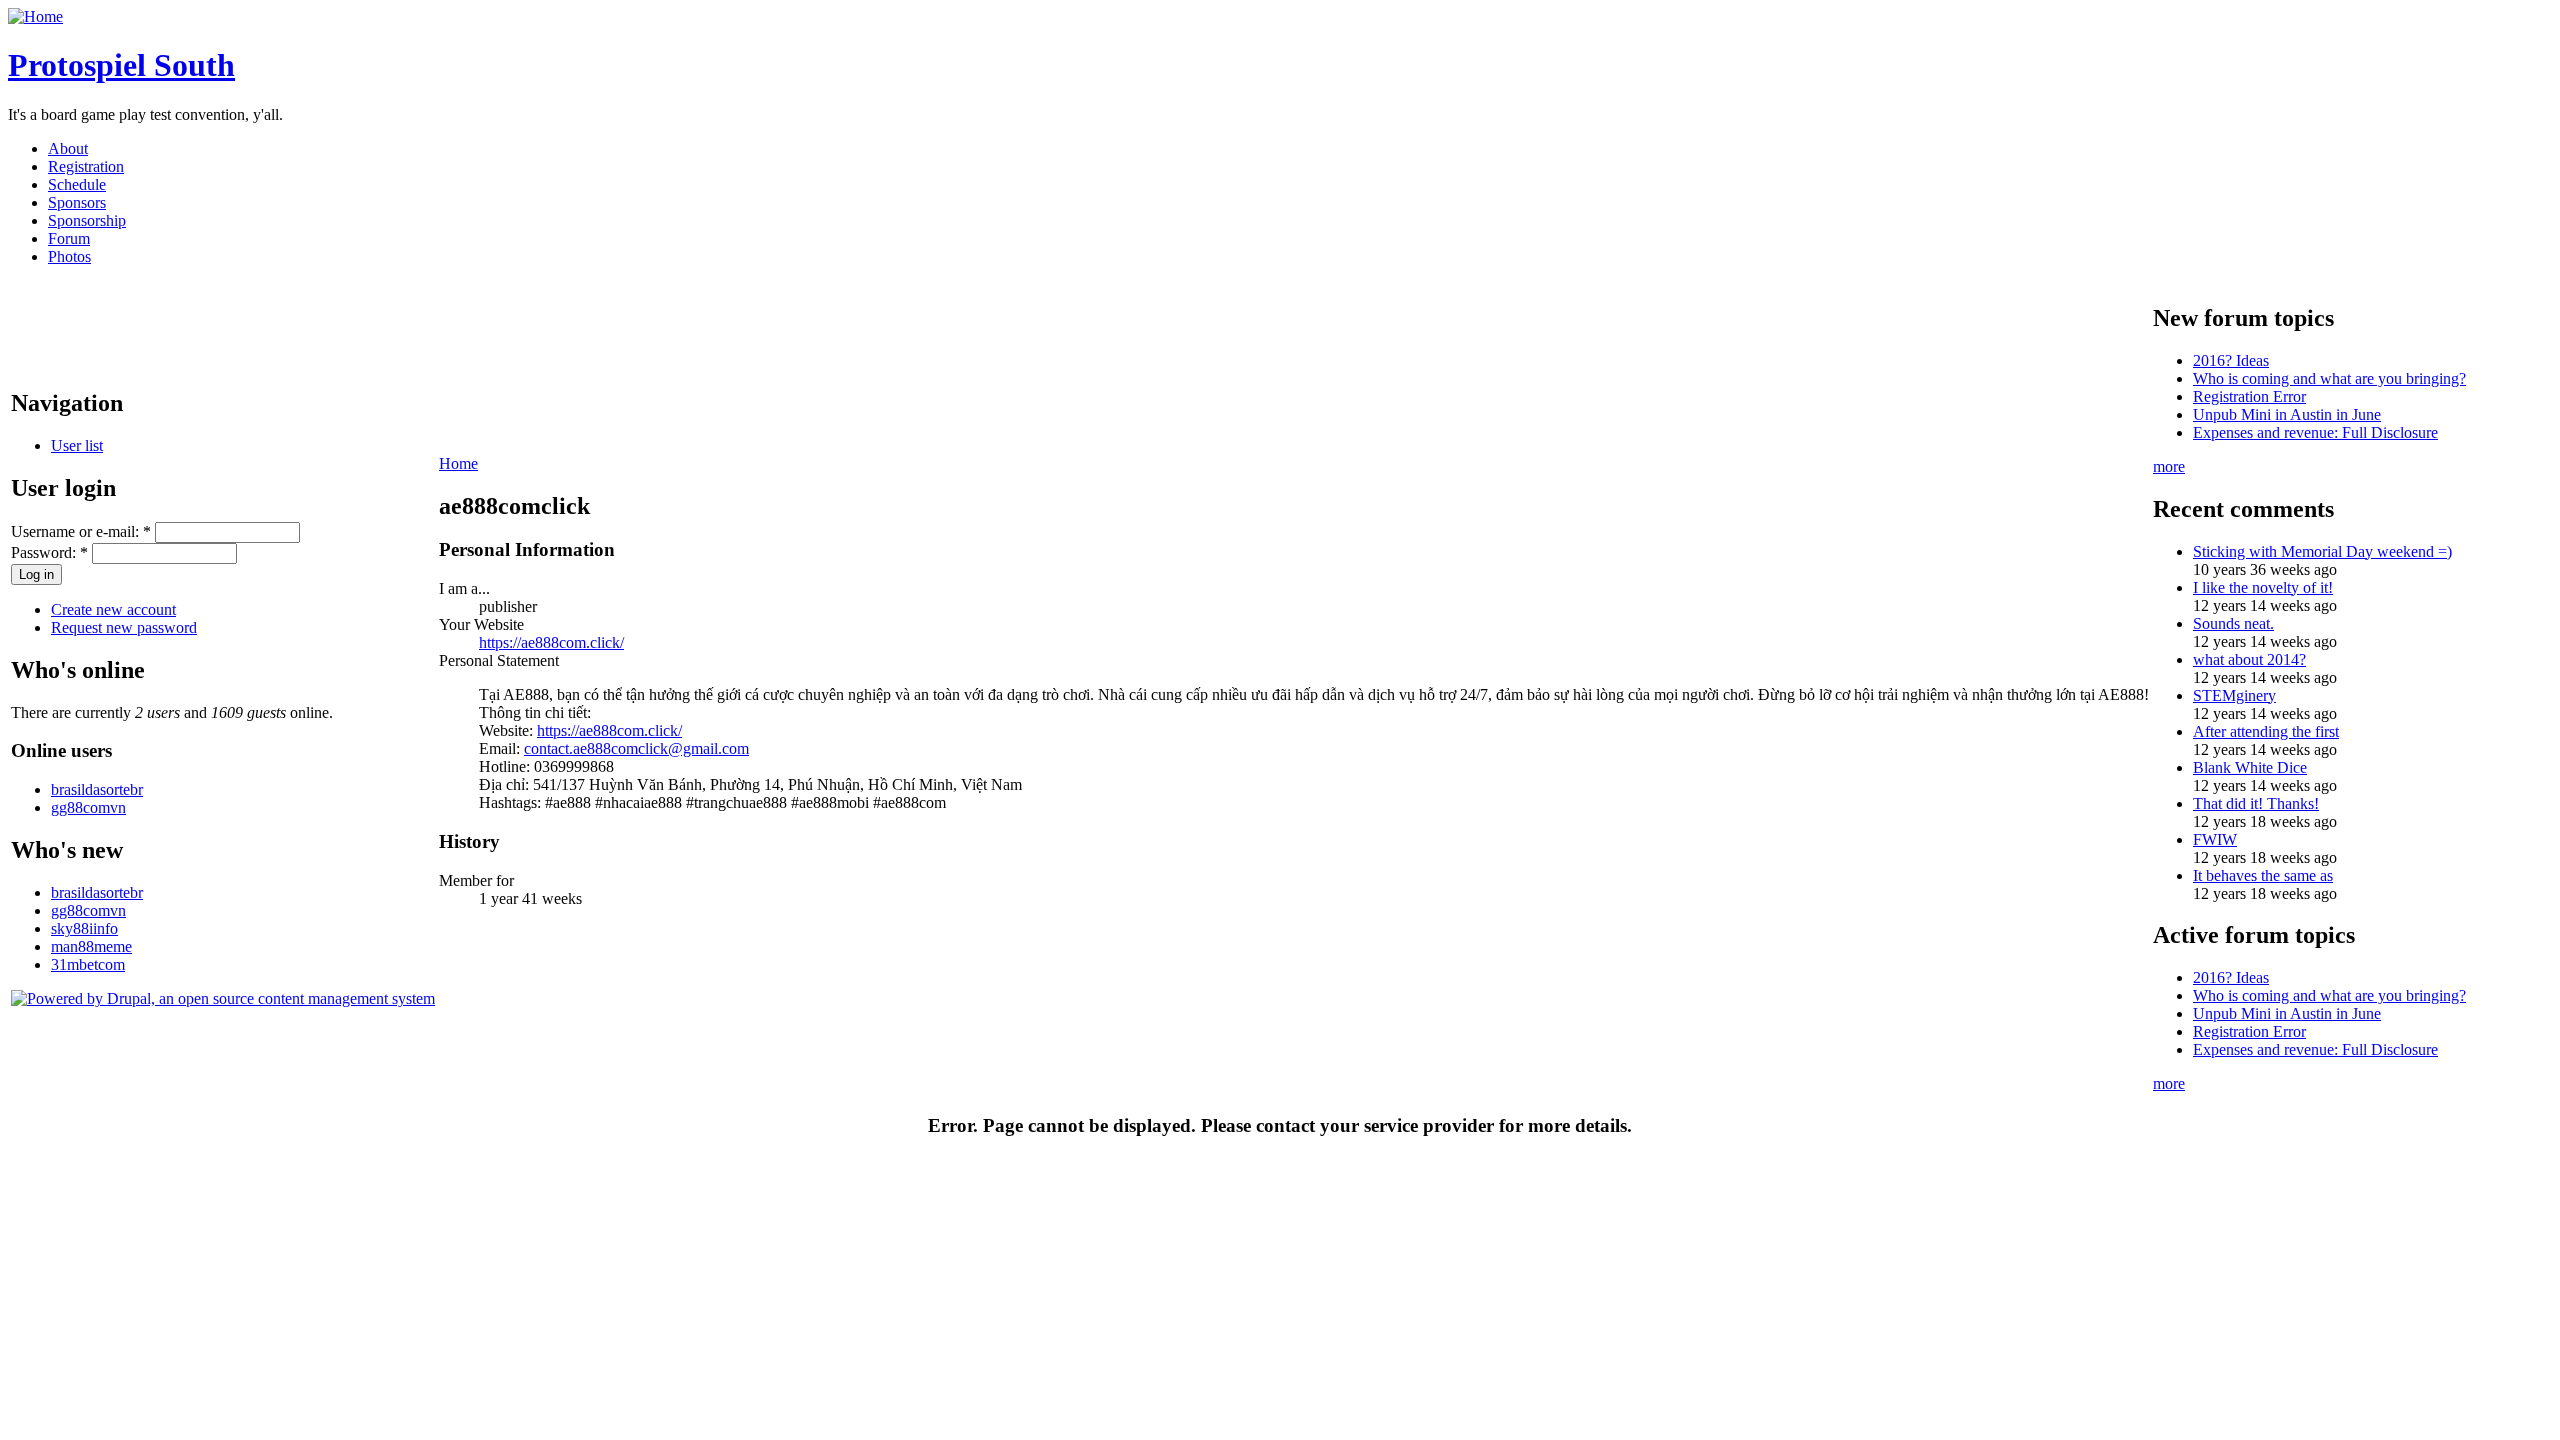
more (2169, 466)
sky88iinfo (84, 928)
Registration (86, 166)
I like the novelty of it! (2263, 587)
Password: (49, 552)
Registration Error (2249, 396)
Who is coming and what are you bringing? (2329, 378)
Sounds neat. (2233, 623)
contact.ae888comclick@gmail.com (636, 748)
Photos (69, 256)
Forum (69, 238)
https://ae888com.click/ (551, 642)
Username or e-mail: (81, 531)
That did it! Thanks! (2256, 803)
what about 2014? (2249, 659)
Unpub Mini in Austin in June (2287, 414)
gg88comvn (88, 807)
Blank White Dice (2250, 767)
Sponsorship (87, 220)
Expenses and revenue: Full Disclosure (2315, 432)
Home (458, 463)
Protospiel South (121, 65)
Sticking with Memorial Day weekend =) (2322, 551)
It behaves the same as (2263, 875)
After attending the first (2266, 731)
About (68, 148)
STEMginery (2234, 695)
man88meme (91, 946)
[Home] (35, 16)
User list (77, 445)
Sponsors (77, 202)
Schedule (77, 184)
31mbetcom (88, 964)
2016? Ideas (2231, 360)
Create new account (113, 609)
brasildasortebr (97, 789)
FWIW (2215, 839)
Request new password (124, 627)
